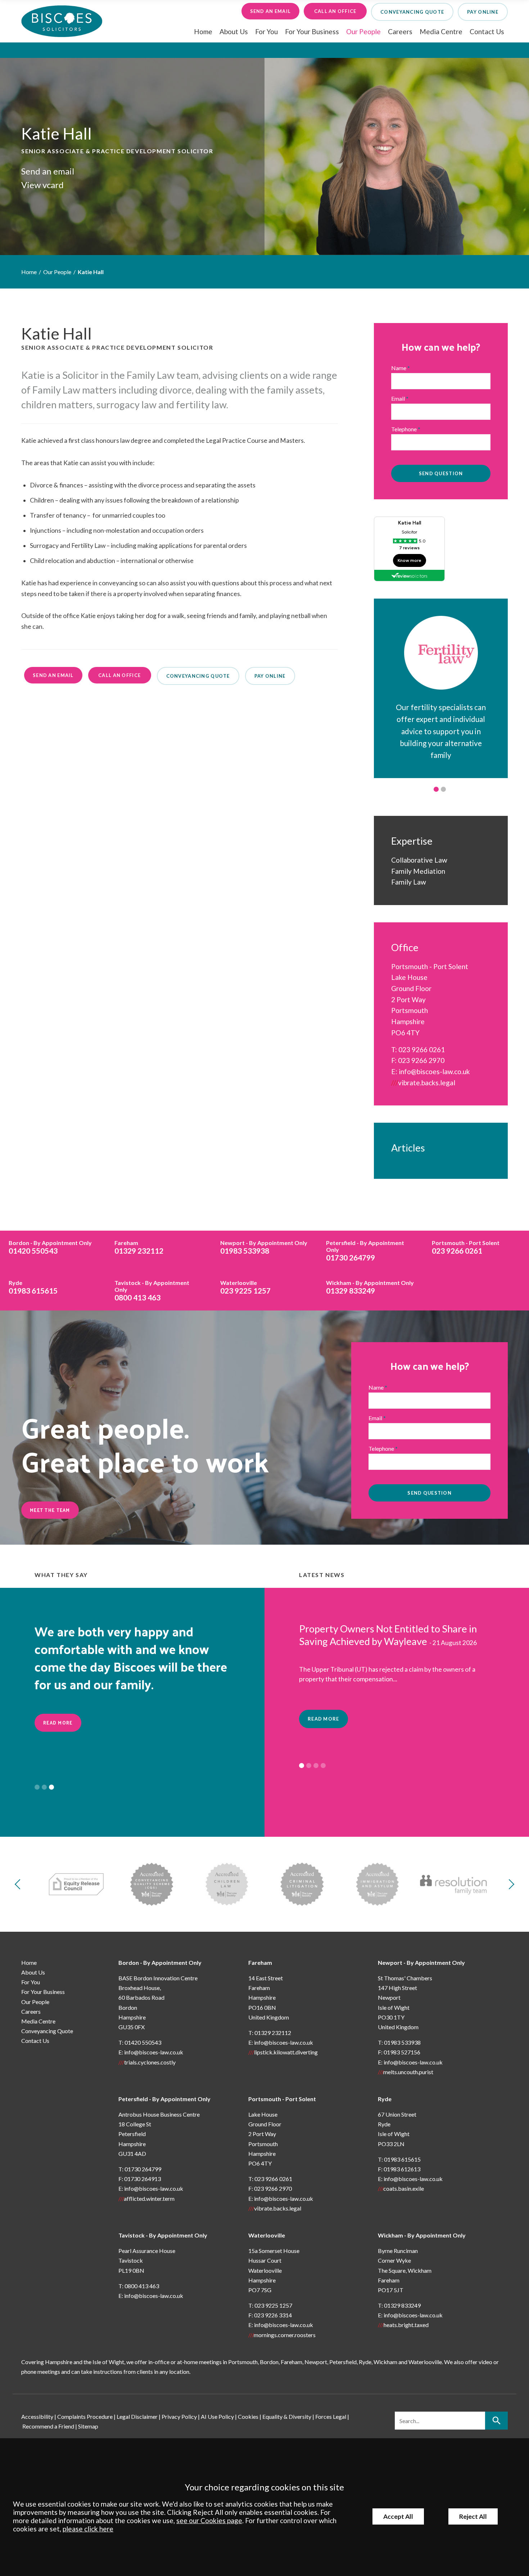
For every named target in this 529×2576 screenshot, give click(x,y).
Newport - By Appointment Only (421, 1962)
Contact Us (487, 31)
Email (398, 398)
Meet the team (50, 1510)
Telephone (404, 429)
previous (20, 1884)
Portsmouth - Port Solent (282, 2099)
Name (399, 368)
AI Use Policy (217, 2416)
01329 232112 (139, 1247)
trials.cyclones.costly (150, 2062)
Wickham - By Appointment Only (422, 2235)
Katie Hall (91, 272)
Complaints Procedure (85, 2416)
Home (203, 31)
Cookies (248, 2416)
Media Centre (441, 31)
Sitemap (88, 2426)
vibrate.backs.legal (427, 1083)
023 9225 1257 (245, 1287)
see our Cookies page (209, 2520)
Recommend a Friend (48, 2426)
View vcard (42, 185)
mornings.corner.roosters (285, 2335)
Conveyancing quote (412, 12)
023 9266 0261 (422, 1050)
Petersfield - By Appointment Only (164, 2099)
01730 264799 (365, 1251)
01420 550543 (50, 1247)
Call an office (335, 11)
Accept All (398, 2516)
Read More (58, 1723)
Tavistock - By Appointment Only (163, 2235)
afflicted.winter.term (149, 2198)
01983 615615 (33, 1287)
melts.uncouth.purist (408, 2072)
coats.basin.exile (404, 2188)
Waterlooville (267, 2235)
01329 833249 (370, 1287)
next (509, 1884)
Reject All (473, 2516)
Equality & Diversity (287, 2416)
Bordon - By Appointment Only (160, 1962)
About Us (234, 31)
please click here (88, 2529)
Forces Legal (331, 2416)
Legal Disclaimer (137, 2416)
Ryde (385, 2099)
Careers (400, 31)
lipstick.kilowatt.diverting (286, 2052)
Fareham (260, 1962)
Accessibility (37, 2416)
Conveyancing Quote (47, 2031)
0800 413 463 (152, 1291)
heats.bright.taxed (406, 2325)
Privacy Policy (179, 2416)
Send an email (271, 11)
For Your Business (312, 31)
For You (266, 31)
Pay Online (483, 12)
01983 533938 (264, 1247)
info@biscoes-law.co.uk (434, 1071)
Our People (363, 31)
